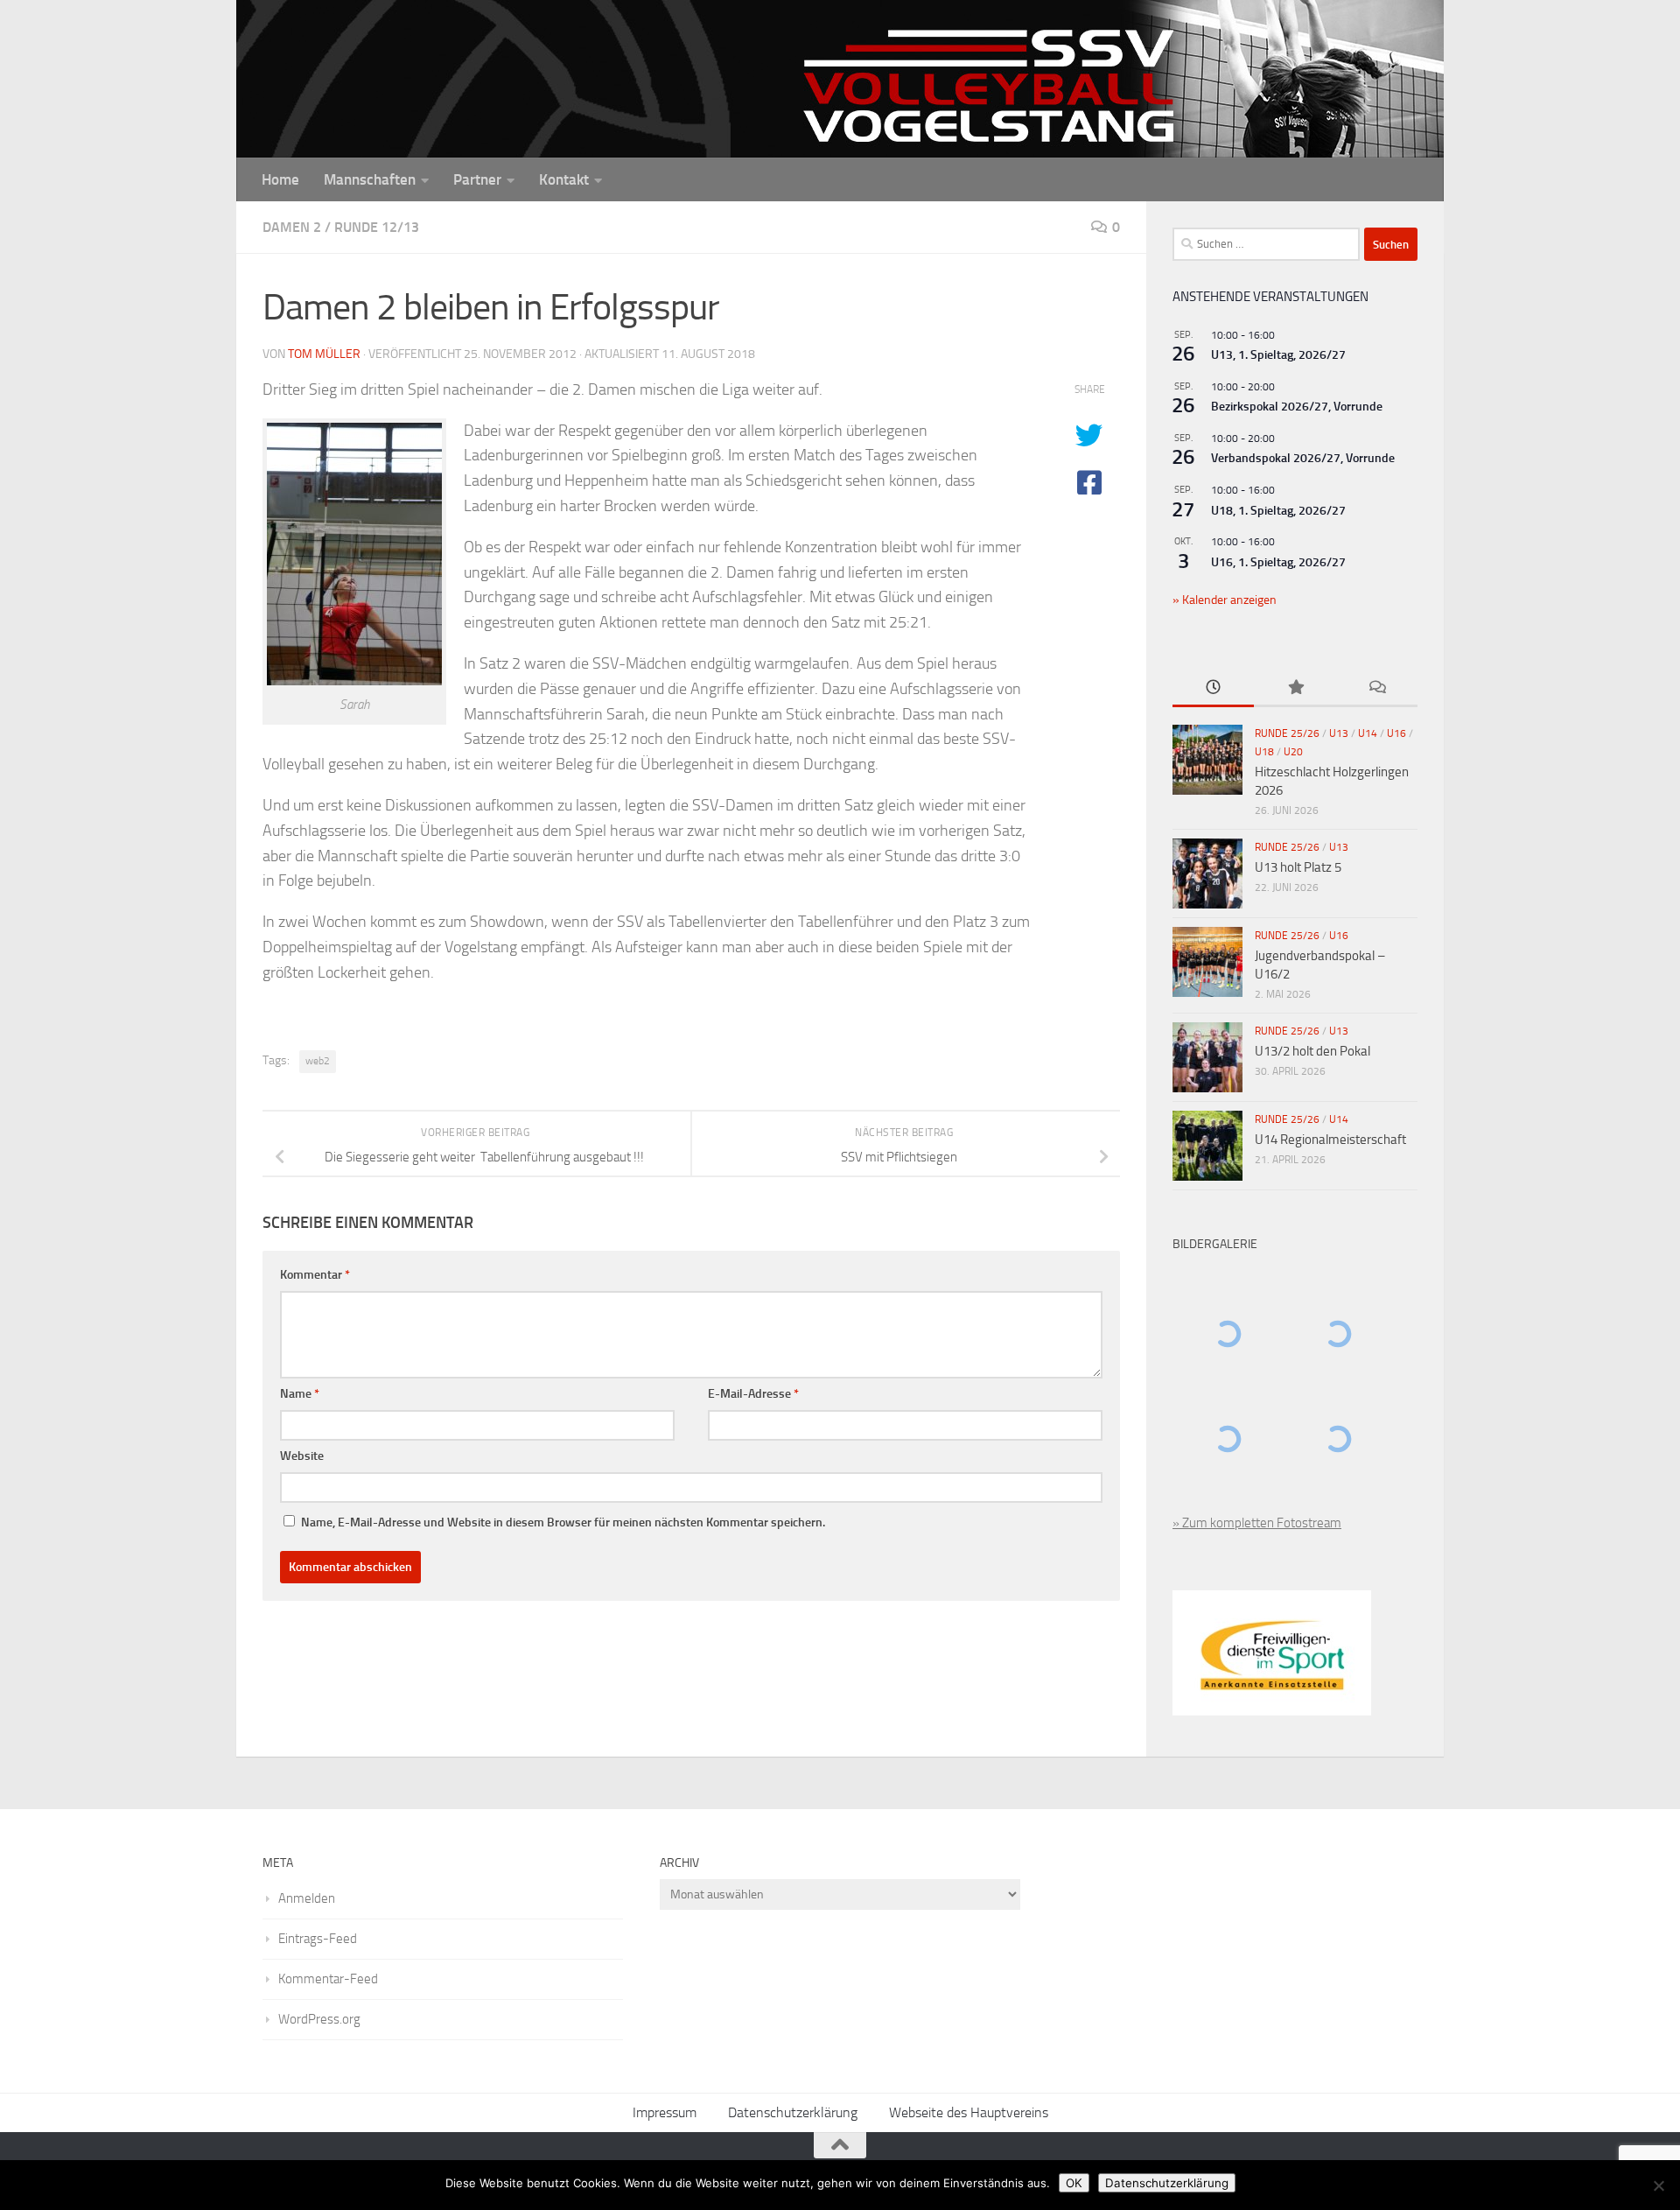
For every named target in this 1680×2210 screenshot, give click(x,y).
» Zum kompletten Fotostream (1257, 1523)
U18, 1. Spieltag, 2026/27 (1278, 511)
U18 (1264, 752)
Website (302, 1456)
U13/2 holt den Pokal (1312, 1051)
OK (1074, 2183)
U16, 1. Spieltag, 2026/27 (1278, 562)
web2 (318, 1061)
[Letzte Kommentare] (1377, 688)
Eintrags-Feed (318, 1939)
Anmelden (307, 1898)
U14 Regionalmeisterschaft (1330, 1140)
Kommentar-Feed (328, 1979)
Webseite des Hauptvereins (969, 2112)
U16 (1396, 733)
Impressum (665, 2112)
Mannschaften (370, 179)
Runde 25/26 (1287, 733)
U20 (1293, 752)
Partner (477, 179)
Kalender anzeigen (1228, 600)
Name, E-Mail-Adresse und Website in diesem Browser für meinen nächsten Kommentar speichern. (563, 1522)
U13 (1339, 733)
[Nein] (1658, 2185)
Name (300, 1394)
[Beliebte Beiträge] (1295, 688)
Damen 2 (292, 227)
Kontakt (564, 179)
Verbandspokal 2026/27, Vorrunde (1303, 458)
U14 (1368, 733)
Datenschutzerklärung (793, 2112)
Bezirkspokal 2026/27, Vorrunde (1297, 407)
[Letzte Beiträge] (1213, 688)
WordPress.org (319, 2019)
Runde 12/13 (377, 227)
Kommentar (315, 1275)
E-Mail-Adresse (753, 1394)
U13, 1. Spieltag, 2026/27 (1278, 355)
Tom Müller (324, 354)
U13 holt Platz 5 (1298, 867)
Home (280, 179)
